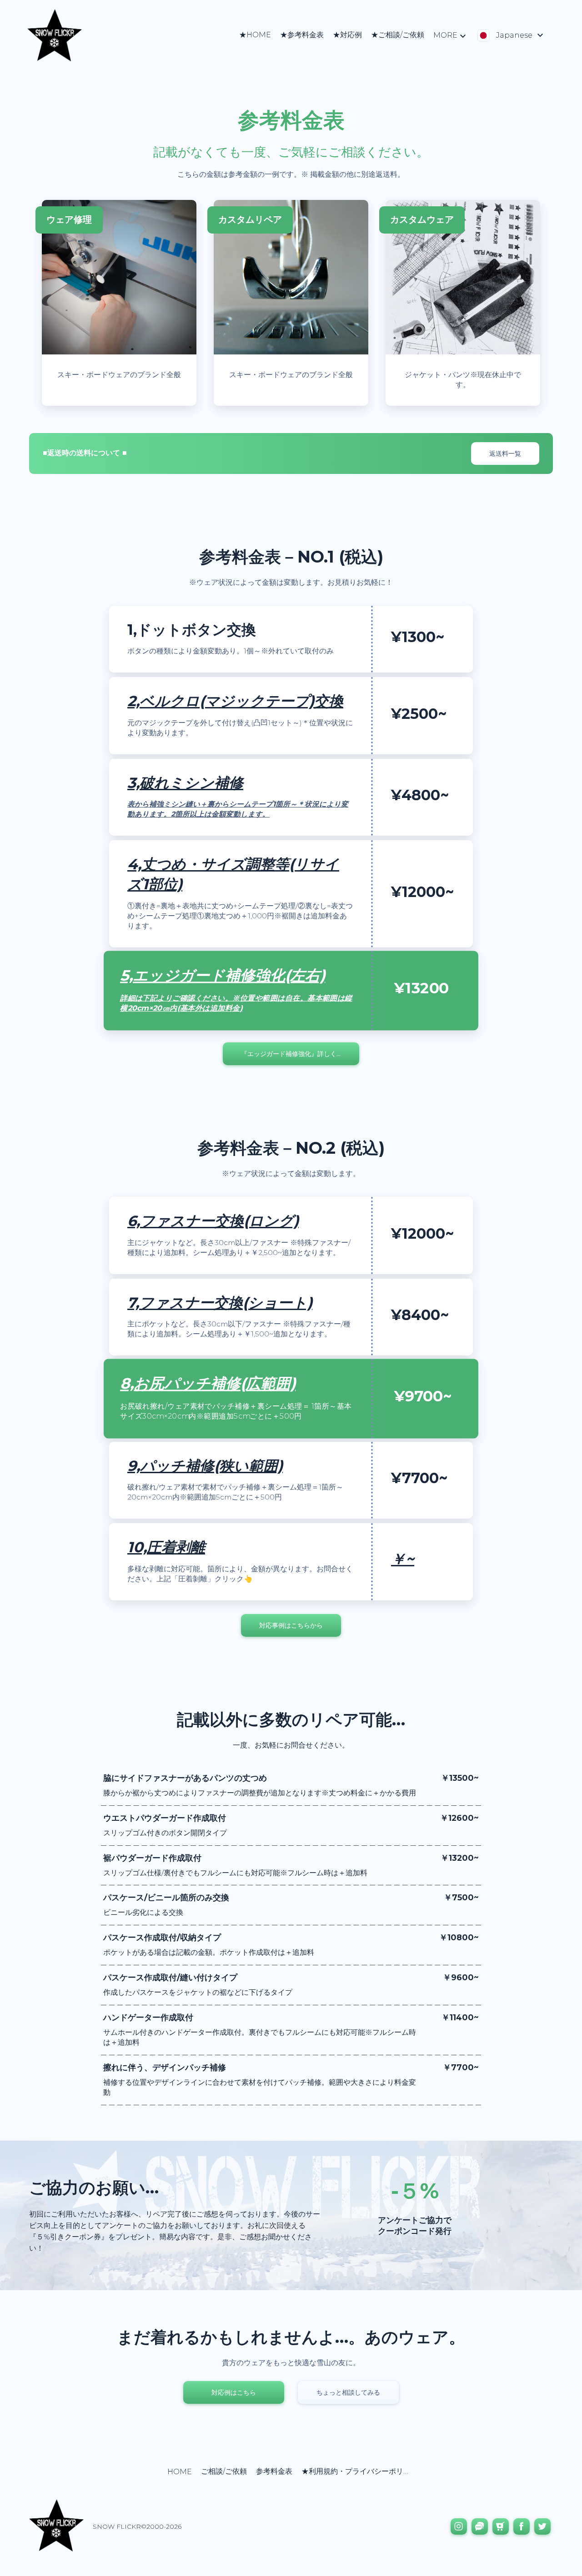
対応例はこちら (234, 2392)
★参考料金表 (302, 35)
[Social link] (459, 2526)
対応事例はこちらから (291, 1625)
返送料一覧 (505, 453)
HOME (180, 2472)
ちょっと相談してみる (348, 2392)
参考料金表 (274, 2471)
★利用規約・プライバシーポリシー (360, 2471)
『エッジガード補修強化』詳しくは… (294, 1054)
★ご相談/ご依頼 (398, 35)
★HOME (255, 35)
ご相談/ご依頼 (224, 2471)
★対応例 (347, 35)
